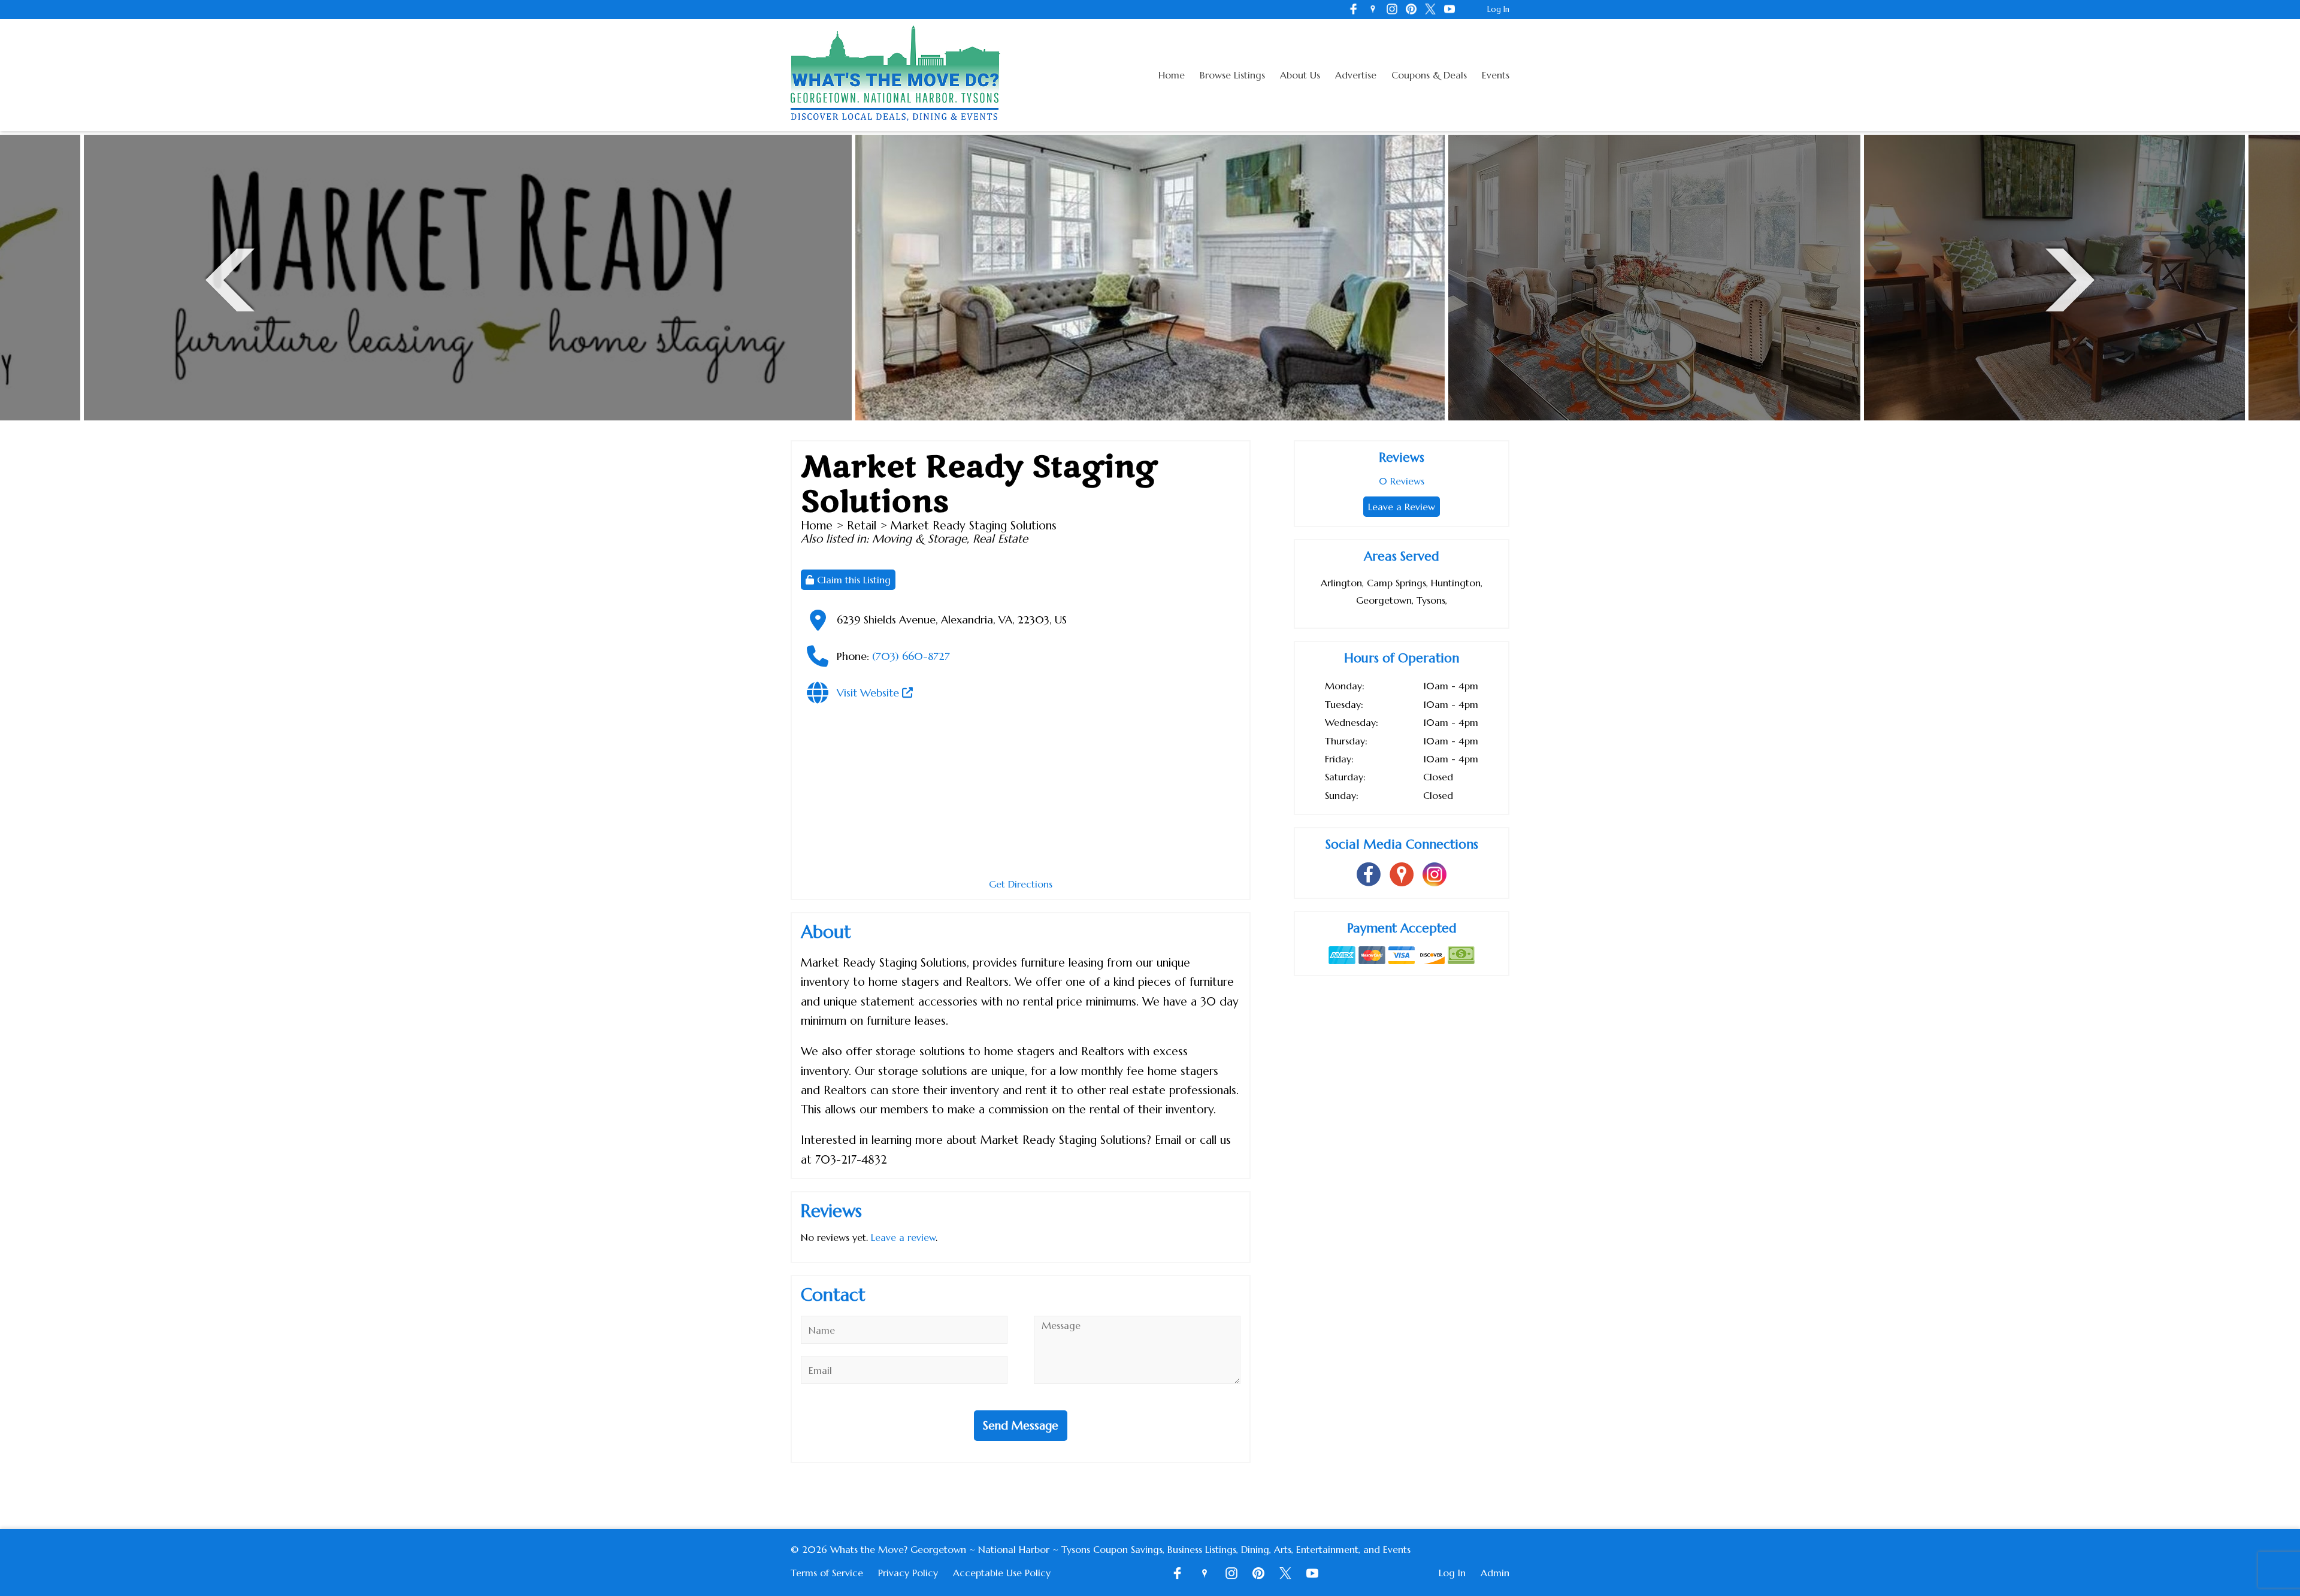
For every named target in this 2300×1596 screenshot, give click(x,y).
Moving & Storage (919, 538)
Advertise (1356, 75)
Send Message (1021, 1425)
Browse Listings (1232, 75)
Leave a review (903, 1237)
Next (2070, 278)
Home (1172, 75)
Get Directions (1021, 884)
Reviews (1402, 481)
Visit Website (869, 693)
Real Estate (1000, 538)
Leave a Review (1402, 507)
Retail (862, 525)
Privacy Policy (908, 1573)
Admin (1495, 1573)
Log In (1498, 9)
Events (1496, 75)
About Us (1300, 75)
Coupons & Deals (1429, 75)
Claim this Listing (852, 580)
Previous (230, 278)
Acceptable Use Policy (1002, 1573)
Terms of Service (827, 1573)
